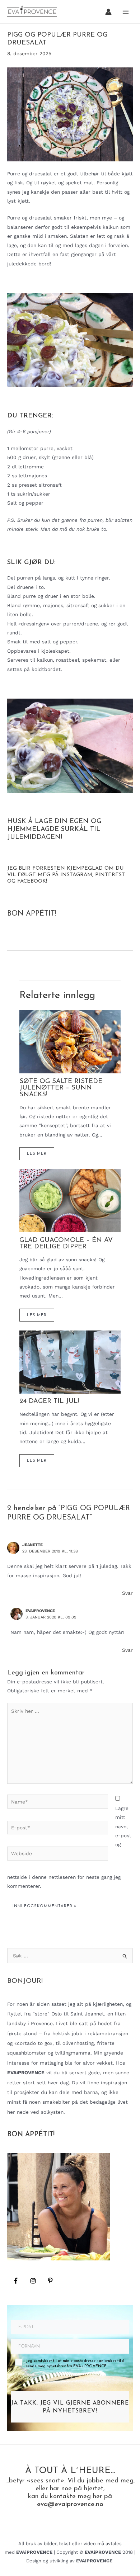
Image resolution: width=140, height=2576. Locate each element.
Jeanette (32, 1545)
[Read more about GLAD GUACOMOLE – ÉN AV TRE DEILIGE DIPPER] (70, 1200)
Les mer (37, 1154)
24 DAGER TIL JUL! (49, 1401)
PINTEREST (110, 875)
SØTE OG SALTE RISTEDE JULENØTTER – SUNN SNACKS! (61, 1088)
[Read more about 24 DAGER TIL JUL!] (70, 1361)
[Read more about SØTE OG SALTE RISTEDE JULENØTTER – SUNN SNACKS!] (70, 1041)
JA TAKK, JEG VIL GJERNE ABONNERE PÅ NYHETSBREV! (70, 2407)
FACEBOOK (32, 881)
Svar (127, 1593)
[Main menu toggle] (126, 12)
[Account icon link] (108, 12)
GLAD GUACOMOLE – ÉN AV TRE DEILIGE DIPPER (66, 1244)
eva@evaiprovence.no (70, 2504)
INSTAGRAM (76, 875)
